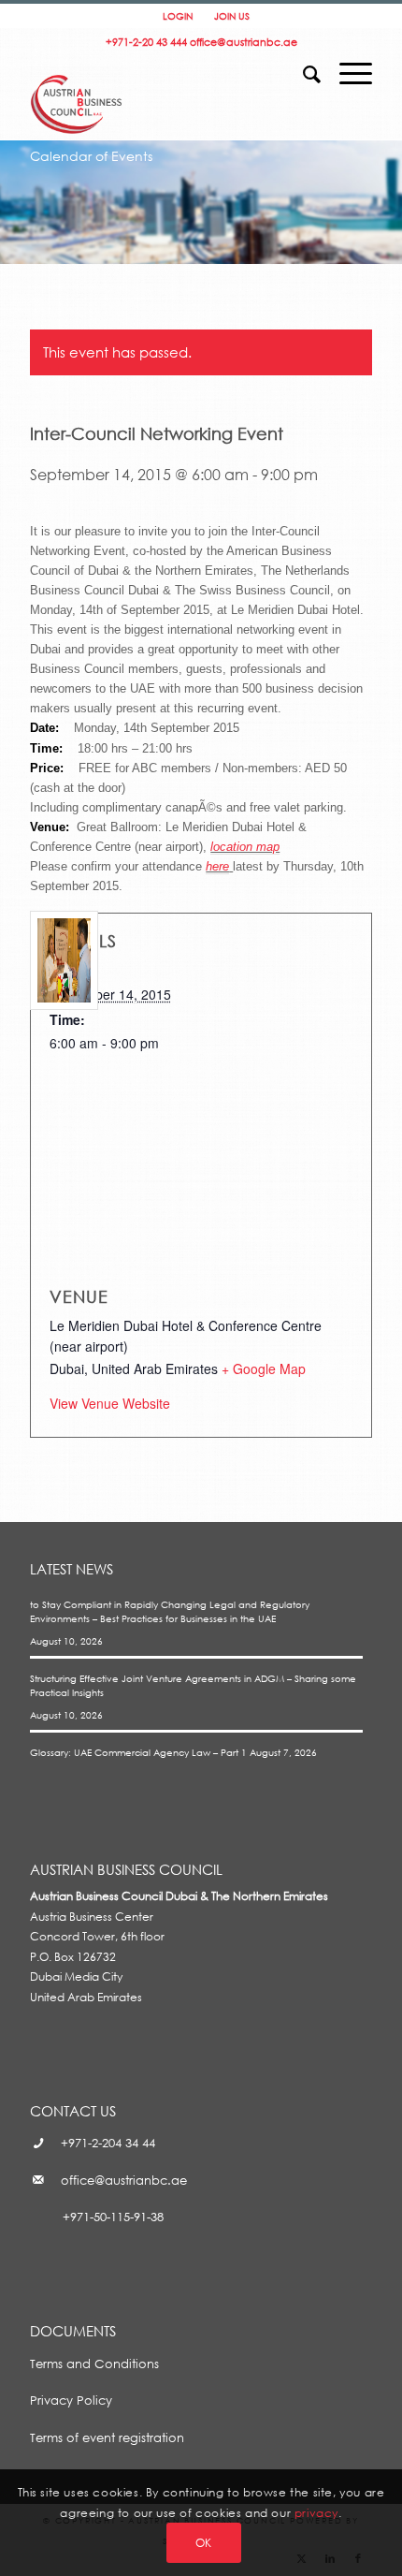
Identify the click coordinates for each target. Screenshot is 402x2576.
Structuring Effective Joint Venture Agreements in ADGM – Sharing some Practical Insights (193, 1685)
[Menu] (346, 68)
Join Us (232, 16)
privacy (316, 2513)
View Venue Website (110, 1403)
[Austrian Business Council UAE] (77, 83)
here (217, 866)
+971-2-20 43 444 (146, 42)
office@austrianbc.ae (244, 42)
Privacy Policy (71, 2400)
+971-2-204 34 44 (108, 2143)
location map (245, 847)
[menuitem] (302, 59)
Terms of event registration (107, 2437)
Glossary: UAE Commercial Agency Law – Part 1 (138, 1752)
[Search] (302, 68)
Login (178, 16)
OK (204, 2543)
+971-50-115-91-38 (113, 2217)
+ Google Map (264, 1368)
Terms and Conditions (94, 2364)
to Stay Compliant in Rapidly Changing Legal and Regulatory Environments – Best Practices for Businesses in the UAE (170, 1611)
